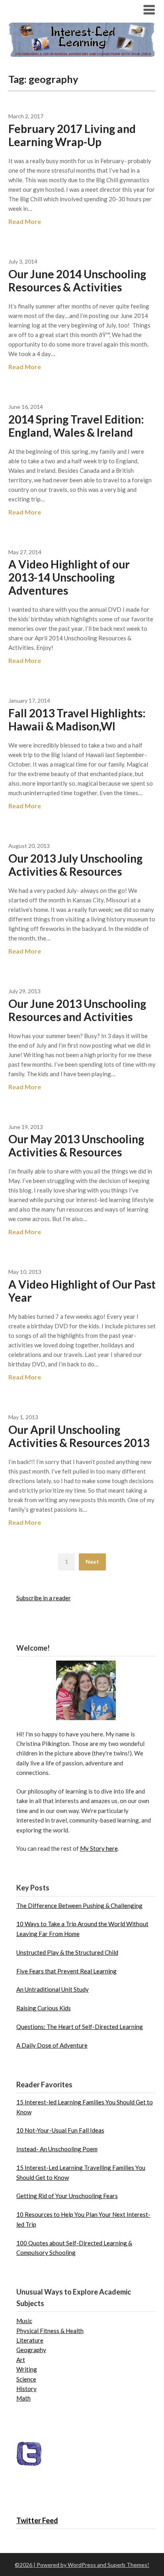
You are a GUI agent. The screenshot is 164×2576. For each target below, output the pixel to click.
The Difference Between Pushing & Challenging (79, 1906)
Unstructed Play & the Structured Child (67, 1952)
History (26, 2389)
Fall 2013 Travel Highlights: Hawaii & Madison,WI (77, 720)
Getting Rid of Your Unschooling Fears (67, 2196)
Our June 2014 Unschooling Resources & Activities (77, 280)
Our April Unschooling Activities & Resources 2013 (79, 1436)
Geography (31, 2350)
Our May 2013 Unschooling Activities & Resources (76, 1145)
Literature (30, 2340)
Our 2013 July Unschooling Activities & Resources (75, 865)
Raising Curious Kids (44, 2008)
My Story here (99, 1848)
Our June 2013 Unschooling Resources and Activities (77, 1010)
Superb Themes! (128, 2565)
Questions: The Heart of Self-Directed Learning (80, 2027)
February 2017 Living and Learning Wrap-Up (72, 135)
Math (23, 2398)
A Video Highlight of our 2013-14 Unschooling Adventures (69, 577)
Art (21, 2360)
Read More (25, 221)
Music (24, 2321)
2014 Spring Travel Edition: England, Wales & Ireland (76, 426)
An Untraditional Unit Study (53, 1989)
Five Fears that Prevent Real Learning (66, 1971)
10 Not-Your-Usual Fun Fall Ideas (60, 2130)
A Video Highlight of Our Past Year (82, 1291)
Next (92, 1562)
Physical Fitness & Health (50, 2331)
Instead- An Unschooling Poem (57, 2149)
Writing (27, 2369)
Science (26, 2379)
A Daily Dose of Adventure (52, 2045)
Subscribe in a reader (44, 1598)
